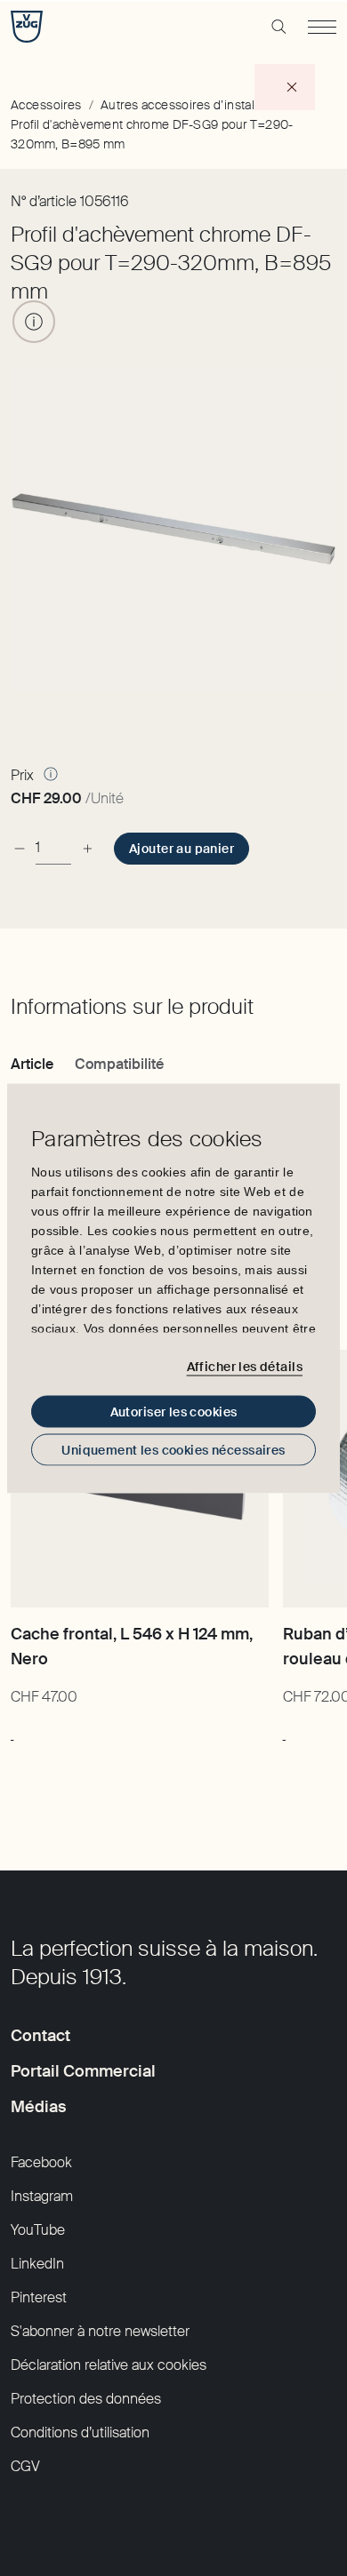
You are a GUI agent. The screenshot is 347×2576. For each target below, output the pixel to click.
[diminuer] (20, 848)
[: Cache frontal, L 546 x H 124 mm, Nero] (12, 1731)
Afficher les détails (245, 1367)
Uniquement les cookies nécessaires (173, 1449)
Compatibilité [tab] (119, 1064)
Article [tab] (32, 1064)
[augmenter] (87, 848)
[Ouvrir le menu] (322, 27)
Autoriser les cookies (174, 1411)
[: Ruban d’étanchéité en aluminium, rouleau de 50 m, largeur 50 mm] (284, 1731)
